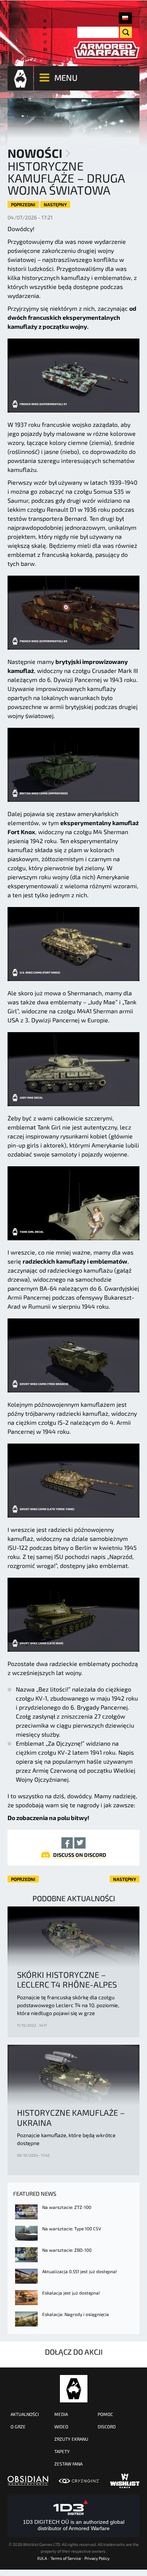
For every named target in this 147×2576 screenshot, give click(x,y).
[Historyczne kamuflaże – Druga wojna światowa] (125, 18)
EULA (42, 2558)
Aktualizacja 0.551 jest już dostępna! (80, 2271)
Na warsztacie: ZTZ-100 (67, 2207)
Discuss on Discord (80, 1855)
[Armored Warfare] (106, 50)
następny (55, 204)
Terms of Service (66, 2558)
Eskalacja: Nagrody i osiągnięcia (76, 2314)
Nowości (35, 153)
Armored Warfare (74, 2389)
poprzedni (23, 204)
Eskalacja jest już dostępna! (71, 2293)
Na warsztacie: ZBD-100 (67, 2250)
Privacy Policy (97, 2558)
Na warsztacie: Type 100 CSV (72, 2228)
